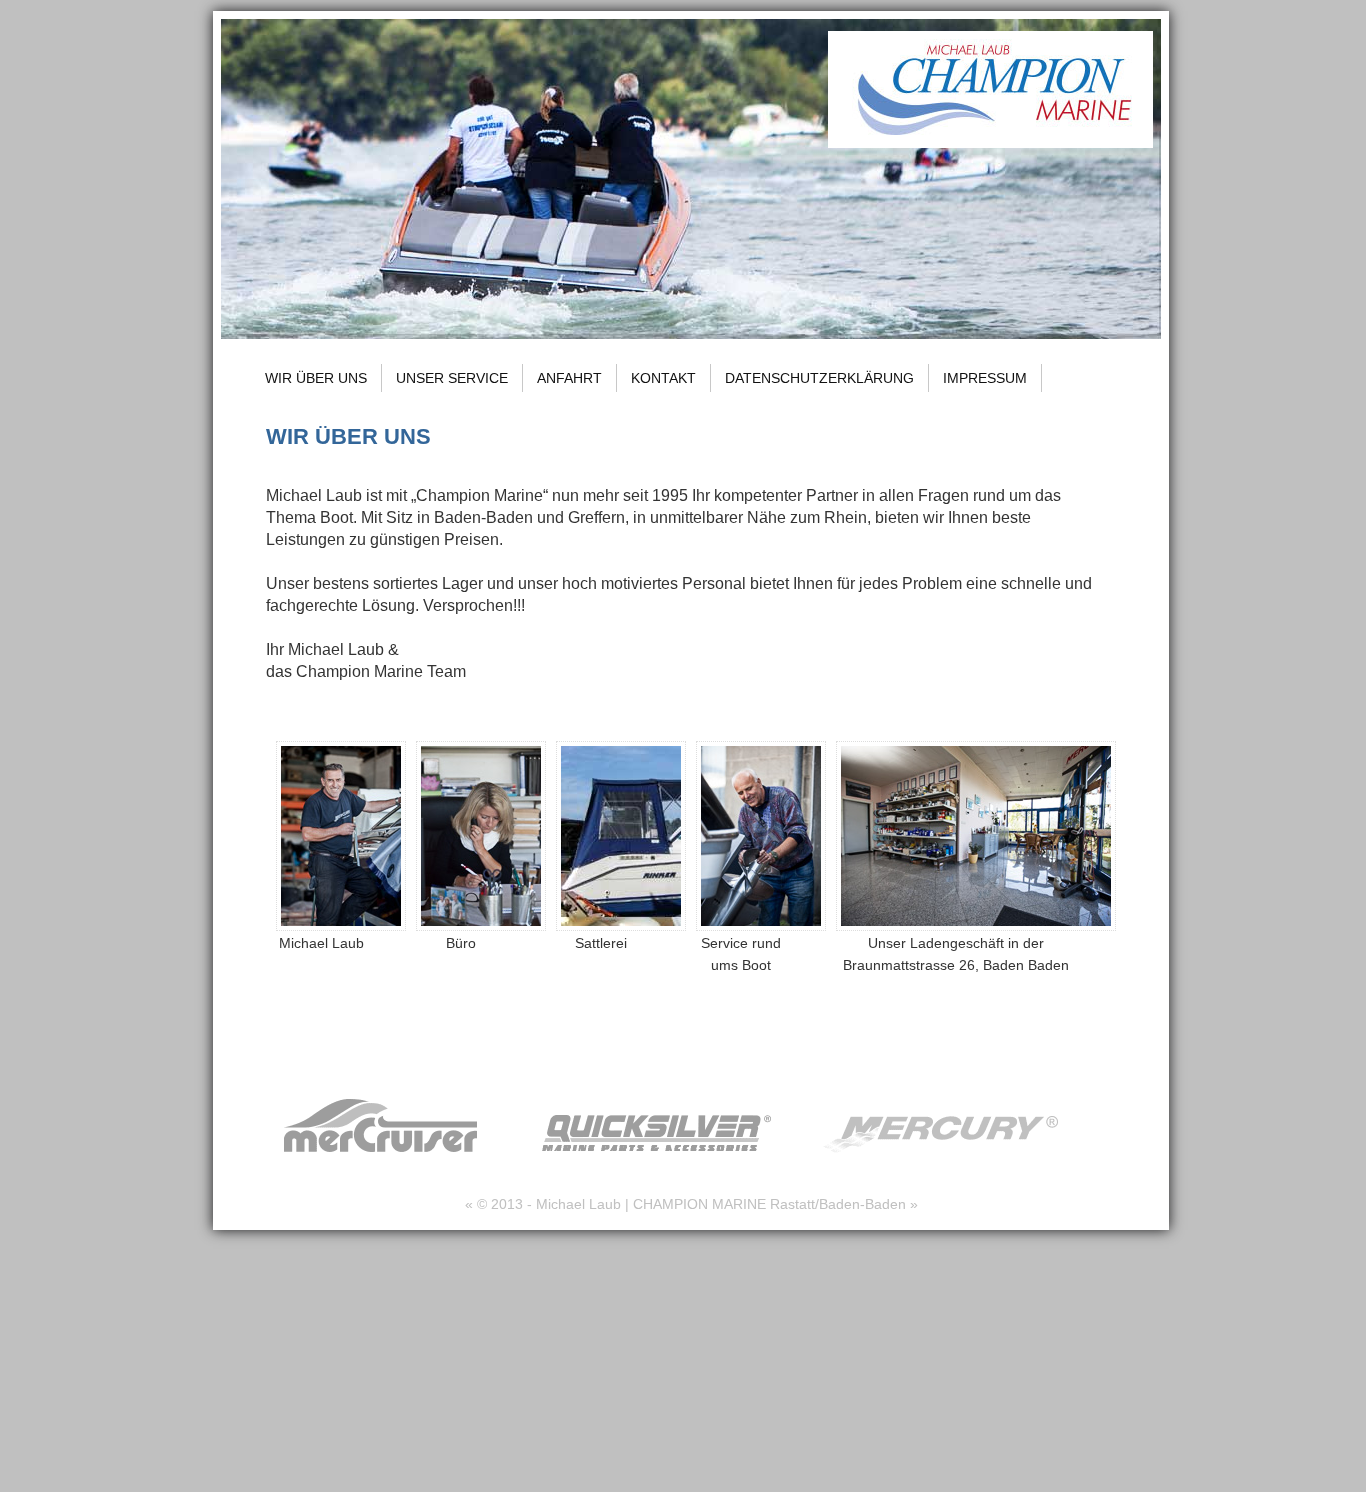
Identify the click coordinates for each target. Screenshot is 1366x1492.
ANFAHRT (569, 378)
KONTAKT (663, 378)
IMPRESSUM (985, 378)
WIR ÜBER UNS (316, 378)
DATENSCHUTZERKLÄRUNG (819, 378)
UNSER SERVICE (452, 378)
